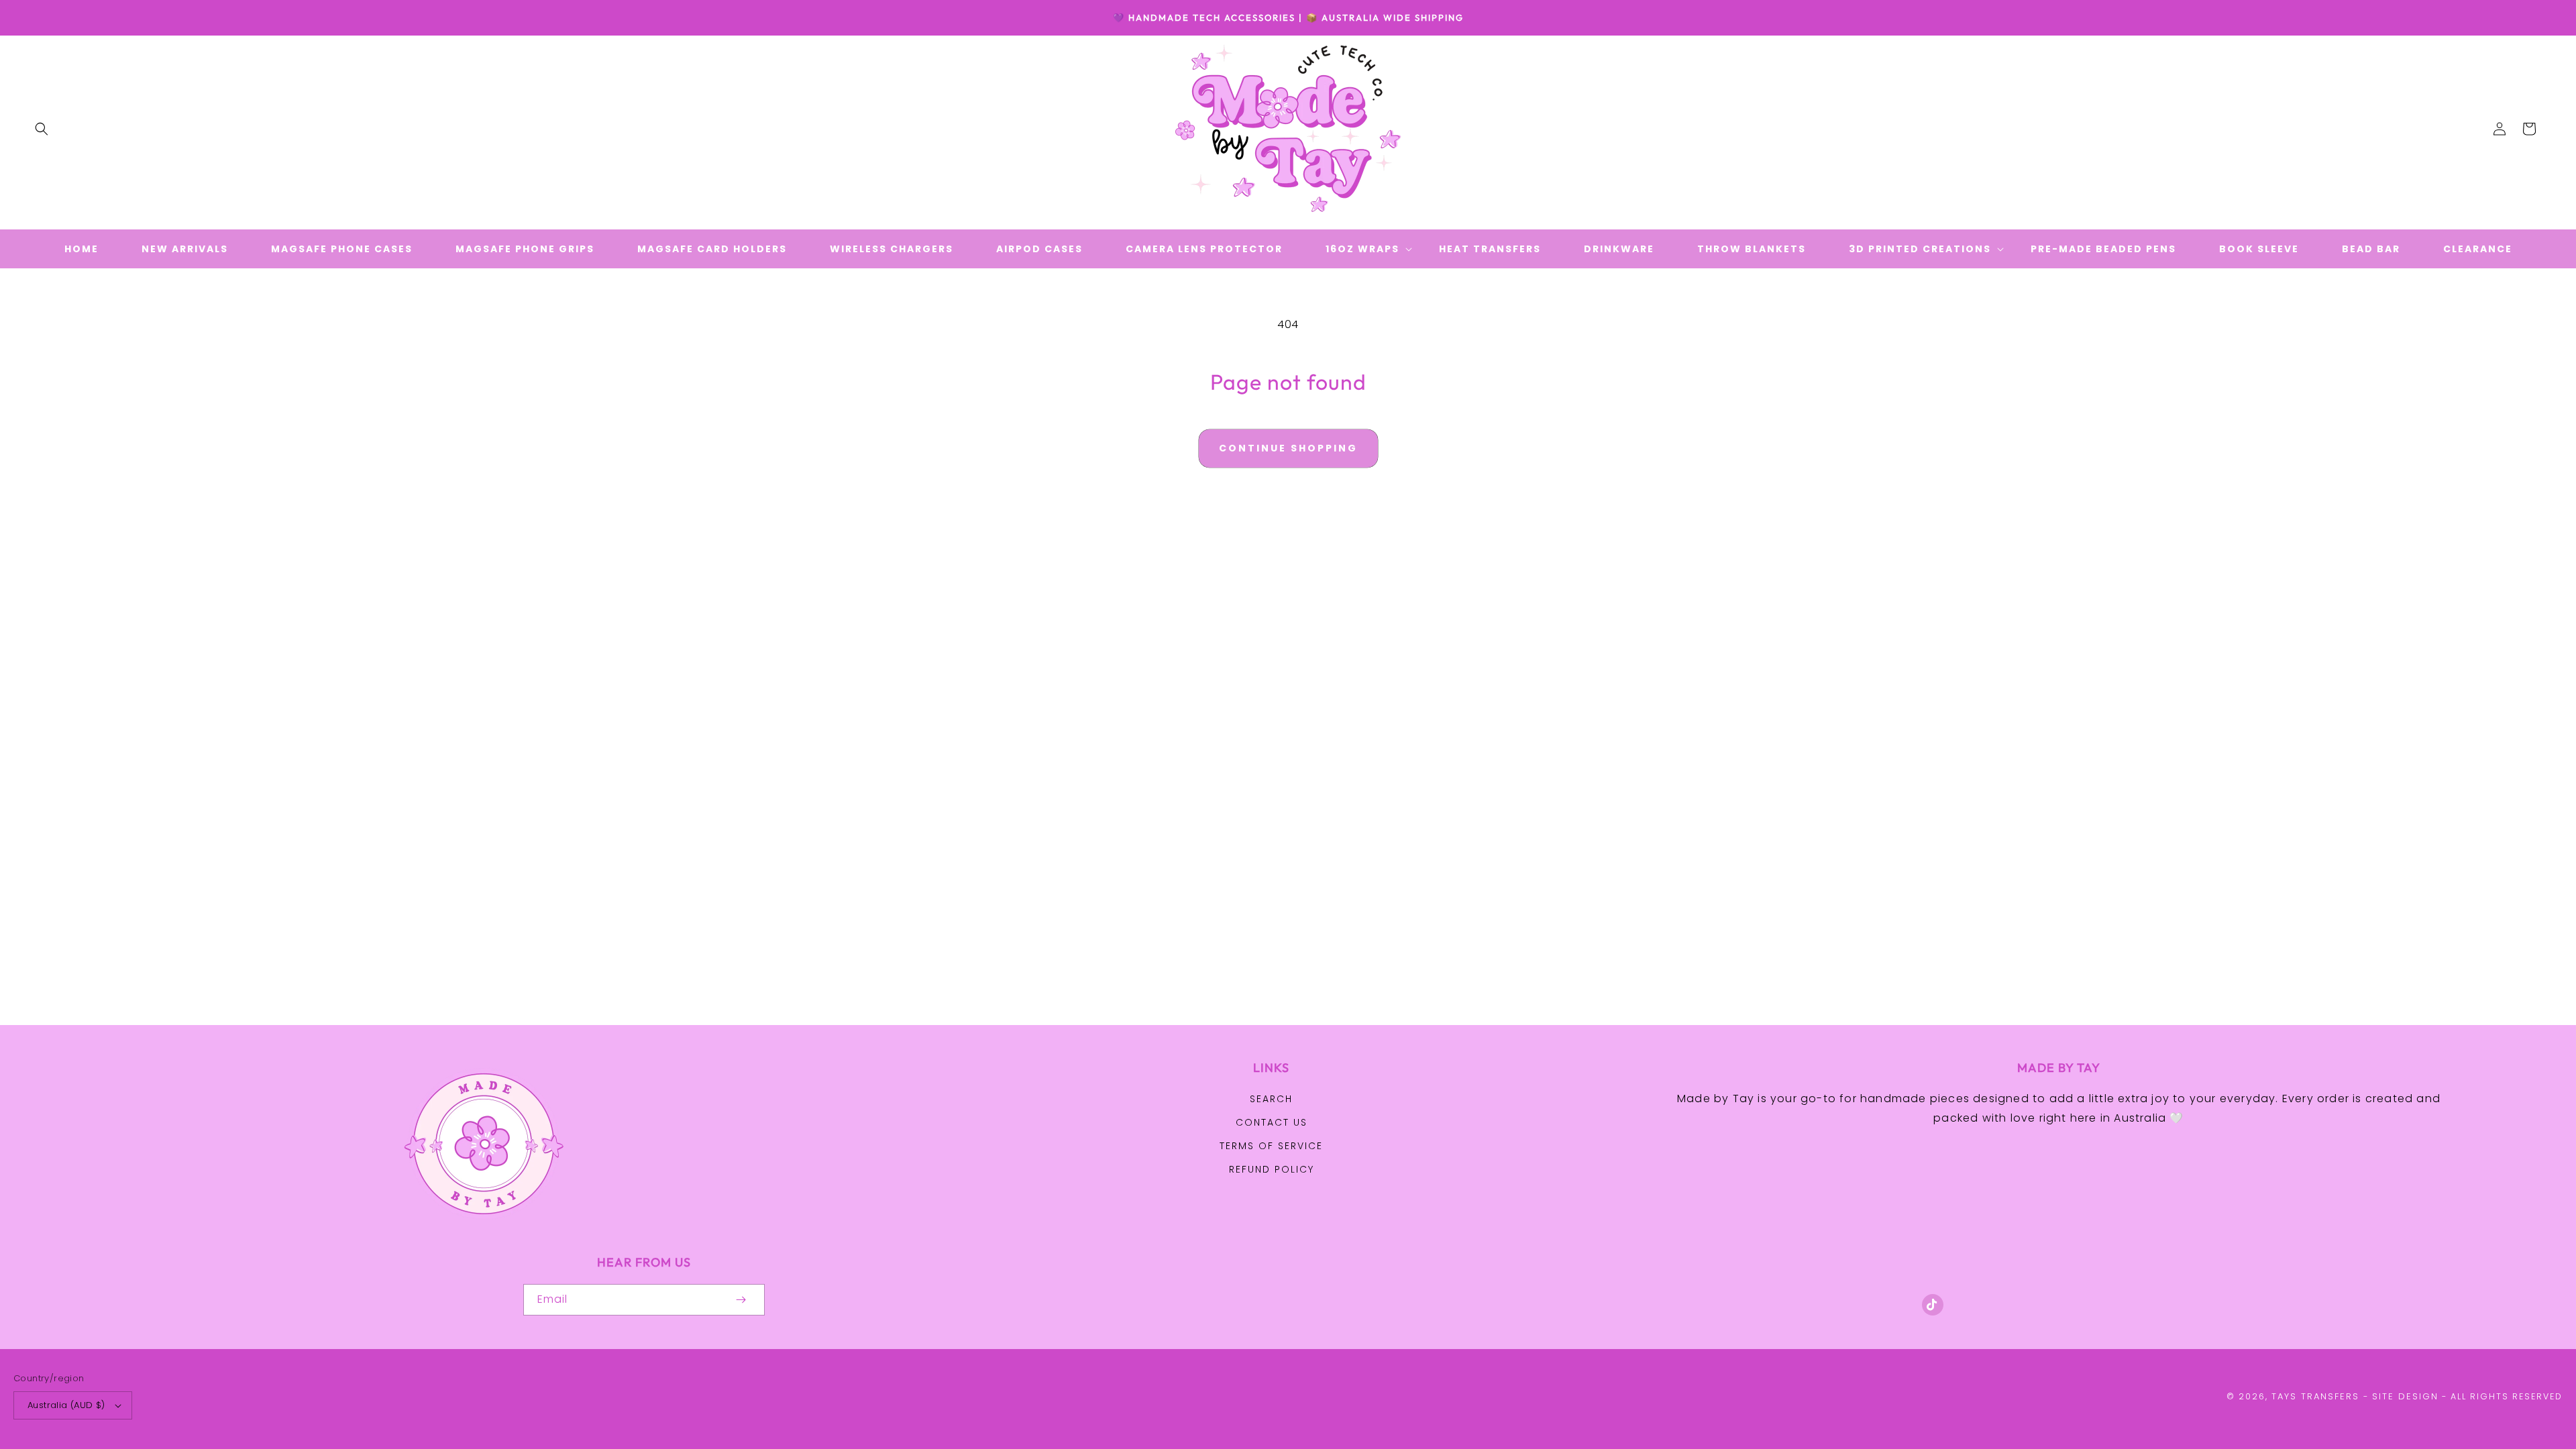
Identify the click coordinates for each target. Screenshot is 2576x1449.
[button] (42, 129)
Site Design (2405, 1396)
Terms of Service (1271, 1146)
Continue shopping (1288, 448)
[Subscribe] (741, 1300)
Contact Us (1272, 1122)
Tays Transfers (2315, 1396)
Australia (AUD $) (66, 1405)
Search (1271, 1099)
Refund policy (1272, 1169)
